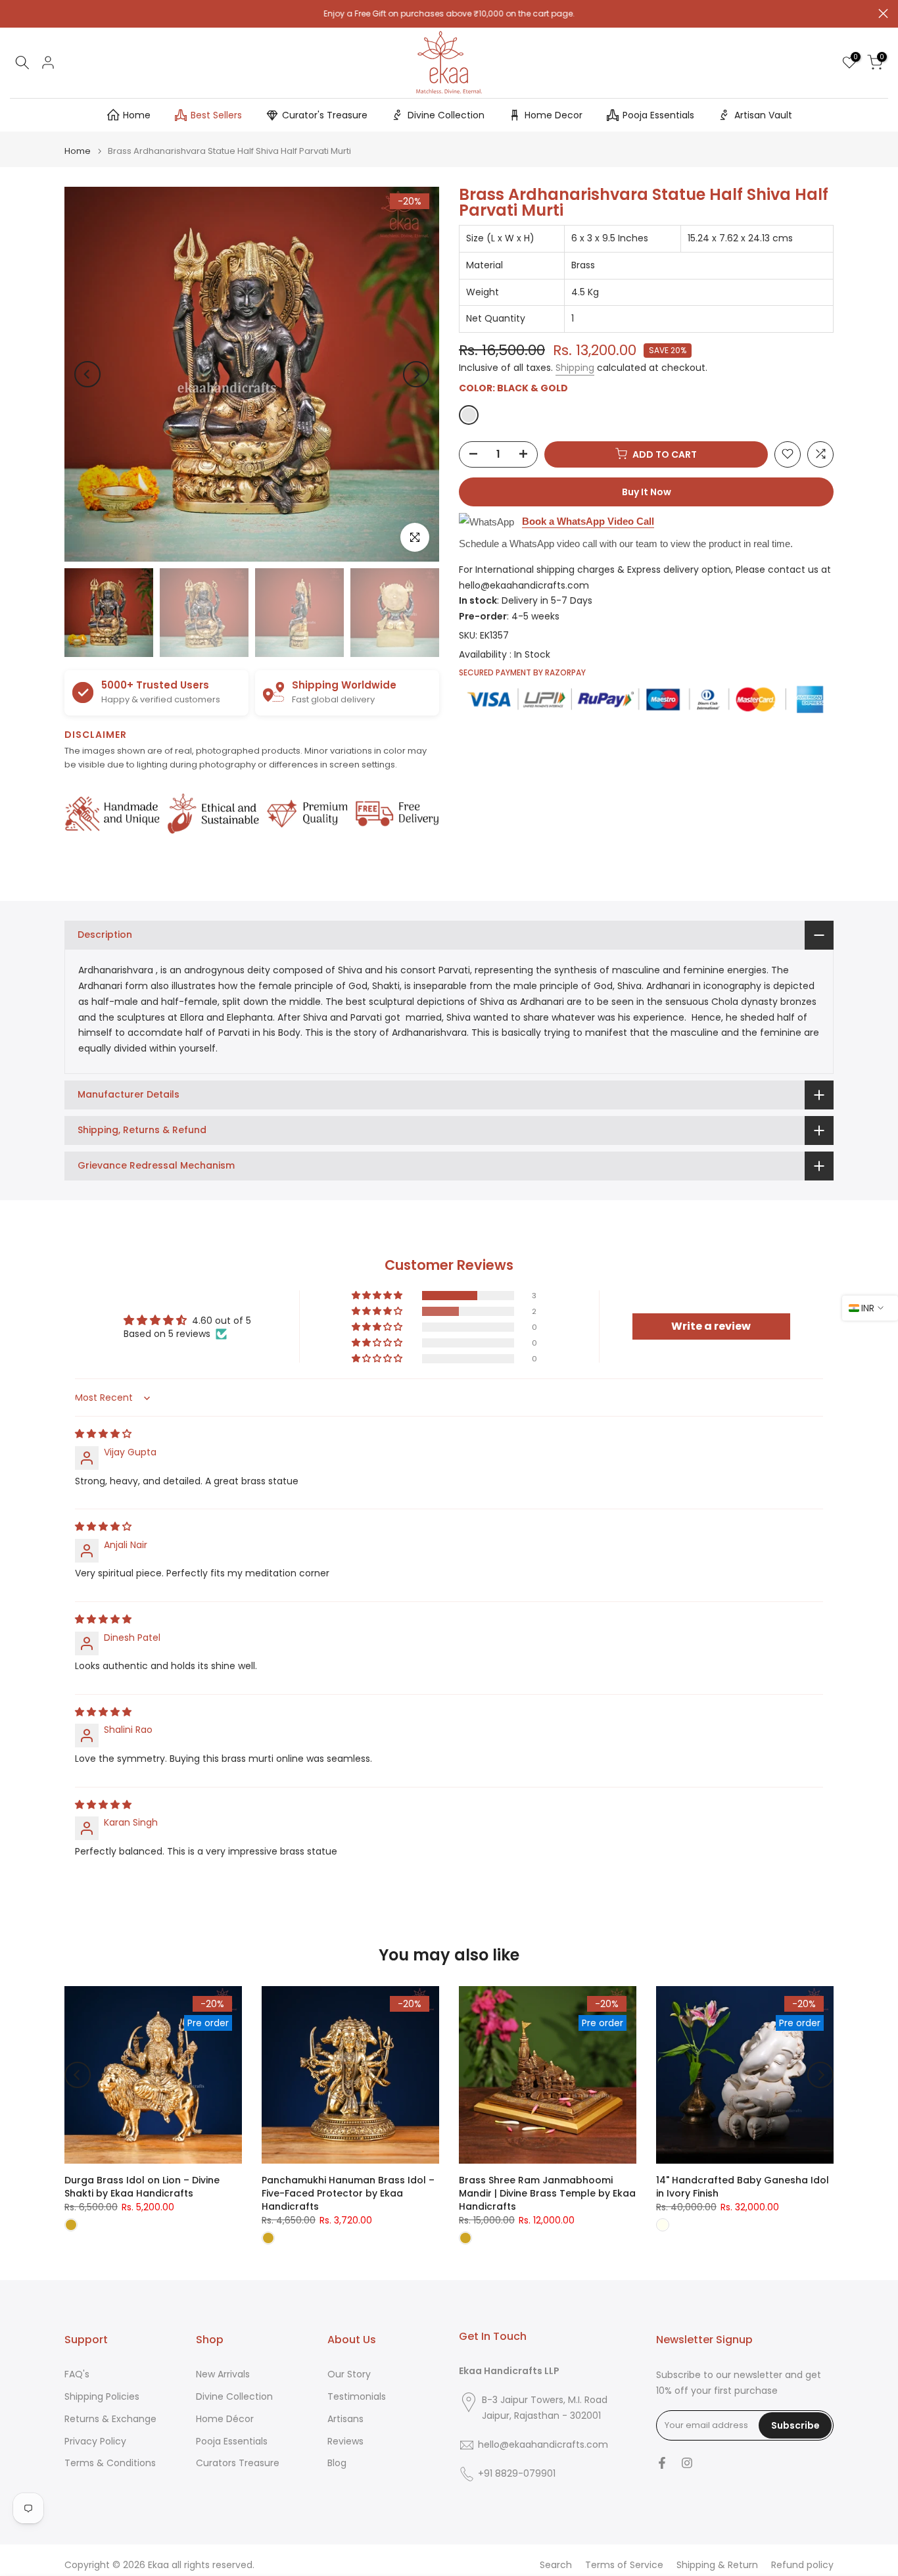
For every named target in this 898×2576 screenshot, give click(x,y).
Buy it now (647, 491)
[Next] (416, 374)
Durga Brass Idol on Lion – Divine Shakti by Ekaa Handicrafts (142, 2187)
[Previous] (87, 374)
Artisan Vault (763, 115)
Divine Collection (446, 115)
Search (556, 2565)
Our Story (349, 2374)
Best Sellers (216, 115)
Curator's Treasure (325, 115)
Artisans (345, 2419)
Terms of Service (624, 2565)
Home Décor (225, 2419)
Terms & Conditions (110, 2463)
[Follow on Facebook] (662, 2463)
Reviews (345, 2442)
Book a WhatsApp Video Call (588, 521)
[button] (378, 1296)
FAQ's (77, 2374)
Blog (337, 2463)
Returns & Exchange (110, 2419)
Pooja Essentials (658, 115)
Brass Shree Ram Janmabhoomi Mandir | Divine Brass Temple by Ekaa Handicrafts (547, 2193)
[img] (103, 1434)
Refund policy (802, 2565)
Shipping (575, 368)
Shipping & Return (717, 2565)
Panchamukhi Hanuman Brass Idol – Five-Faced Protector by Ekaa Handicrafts (348, 2193)
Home (137, 115)
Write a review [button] (711, 1326)
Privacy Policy (95, 2442)
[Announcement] (449, 14)
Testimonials (357, 2397)
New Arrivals (223, 2374)
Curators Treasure (238, 2463)
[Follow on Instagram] (687, 2463)
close (15, 13)
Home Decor (554, 115)
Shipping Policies (102, 2397)
